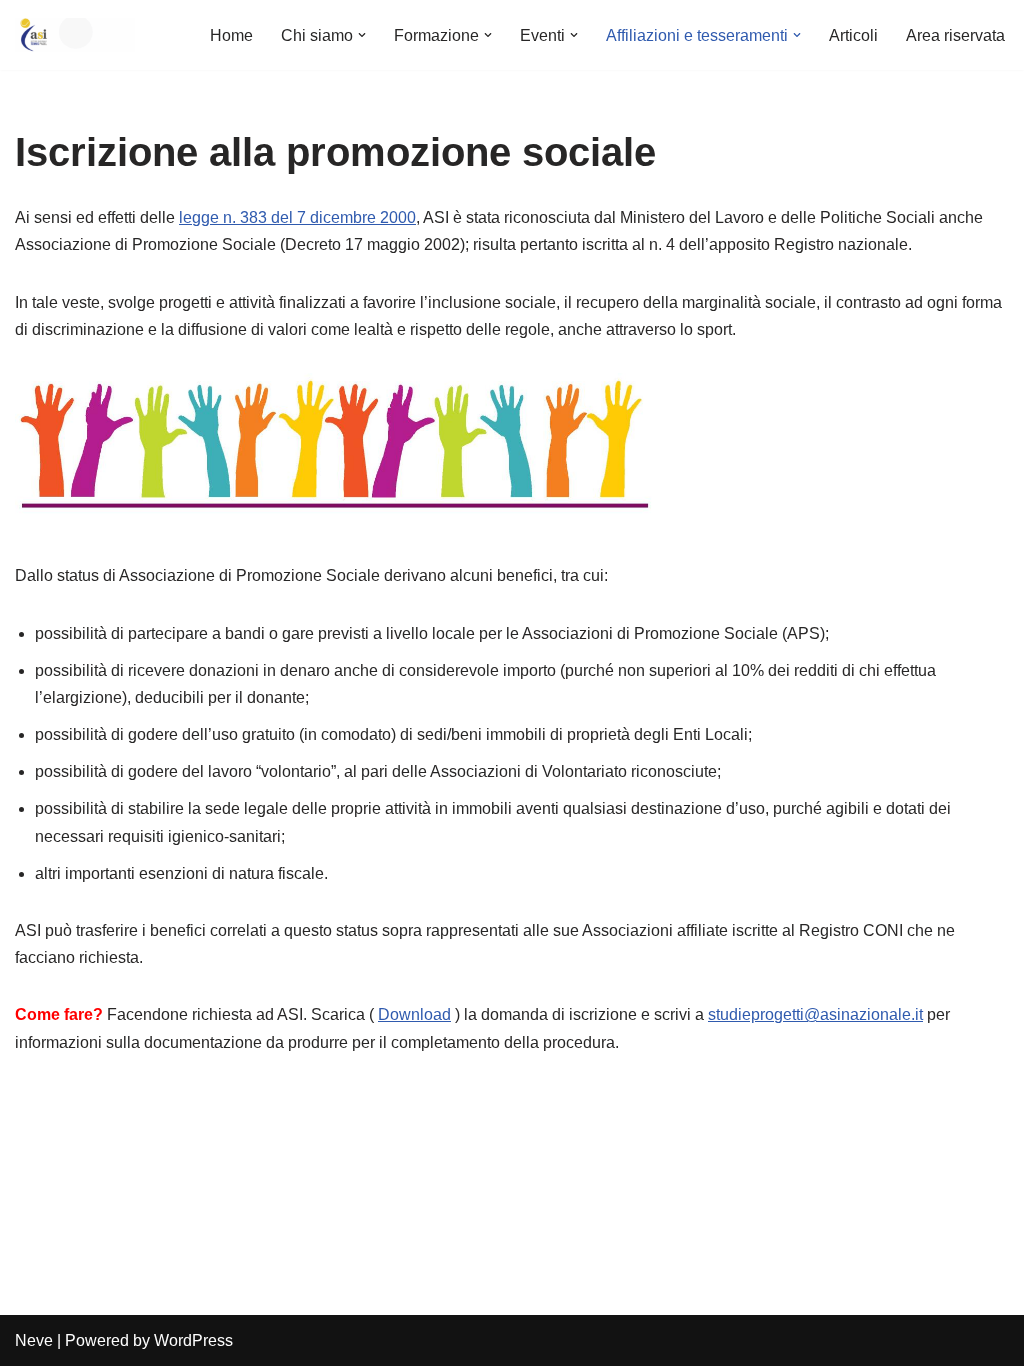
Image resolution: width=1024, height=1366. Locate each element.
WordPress (193, 1340)
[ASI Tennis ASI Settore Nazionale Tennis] (75, 35)
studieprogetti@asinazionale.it (815, 1014)
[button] (362, 35)
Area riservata (955, 35)
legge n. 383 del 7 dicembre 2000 (297, 217)
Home (231, 35)
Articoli (853, 35)
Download (414, 1014)
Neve (34, 1340)
